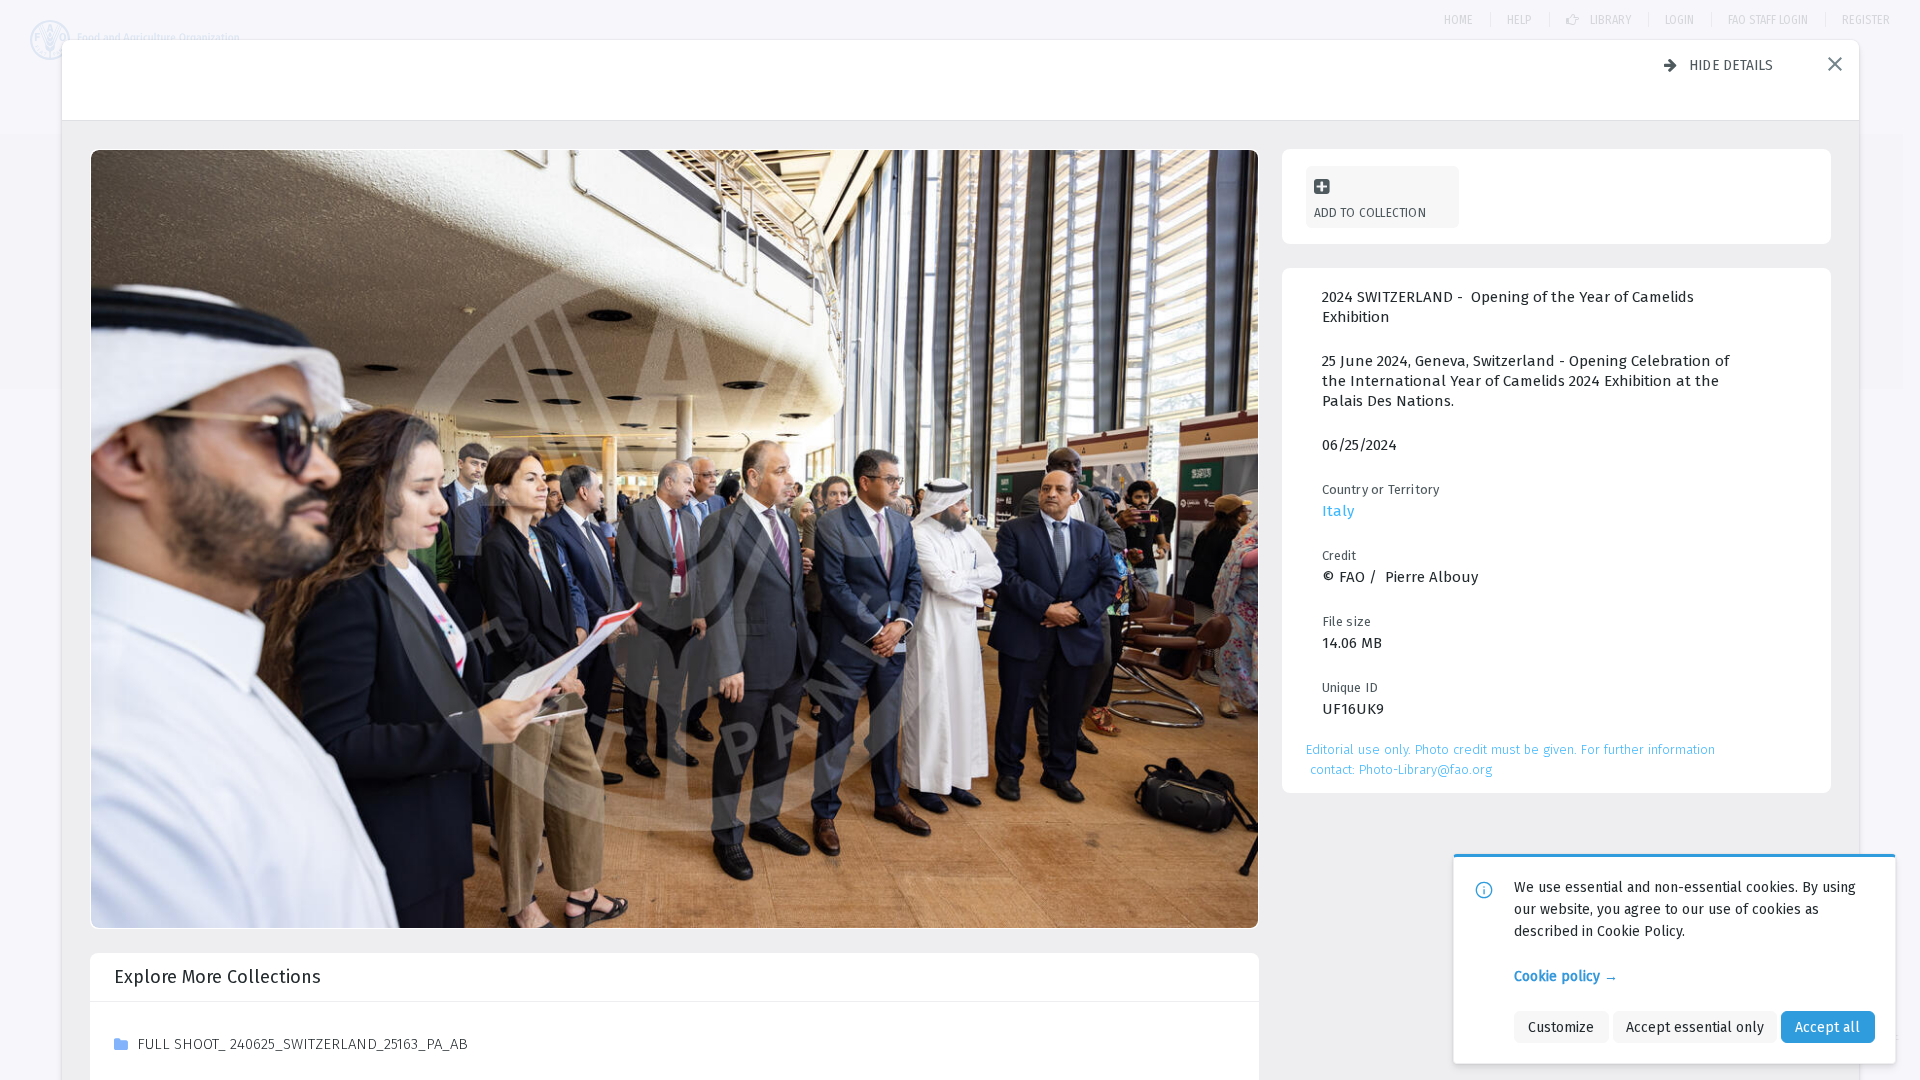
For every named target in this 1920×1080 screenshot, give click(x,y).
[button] (1835, 64)
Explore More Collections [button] (217, 977)
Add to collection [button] (1370, 212)
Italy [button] (1338, 511)
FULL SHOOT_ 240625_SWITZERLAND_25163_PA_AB (302, 1044)
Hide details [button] (1731, 65)
